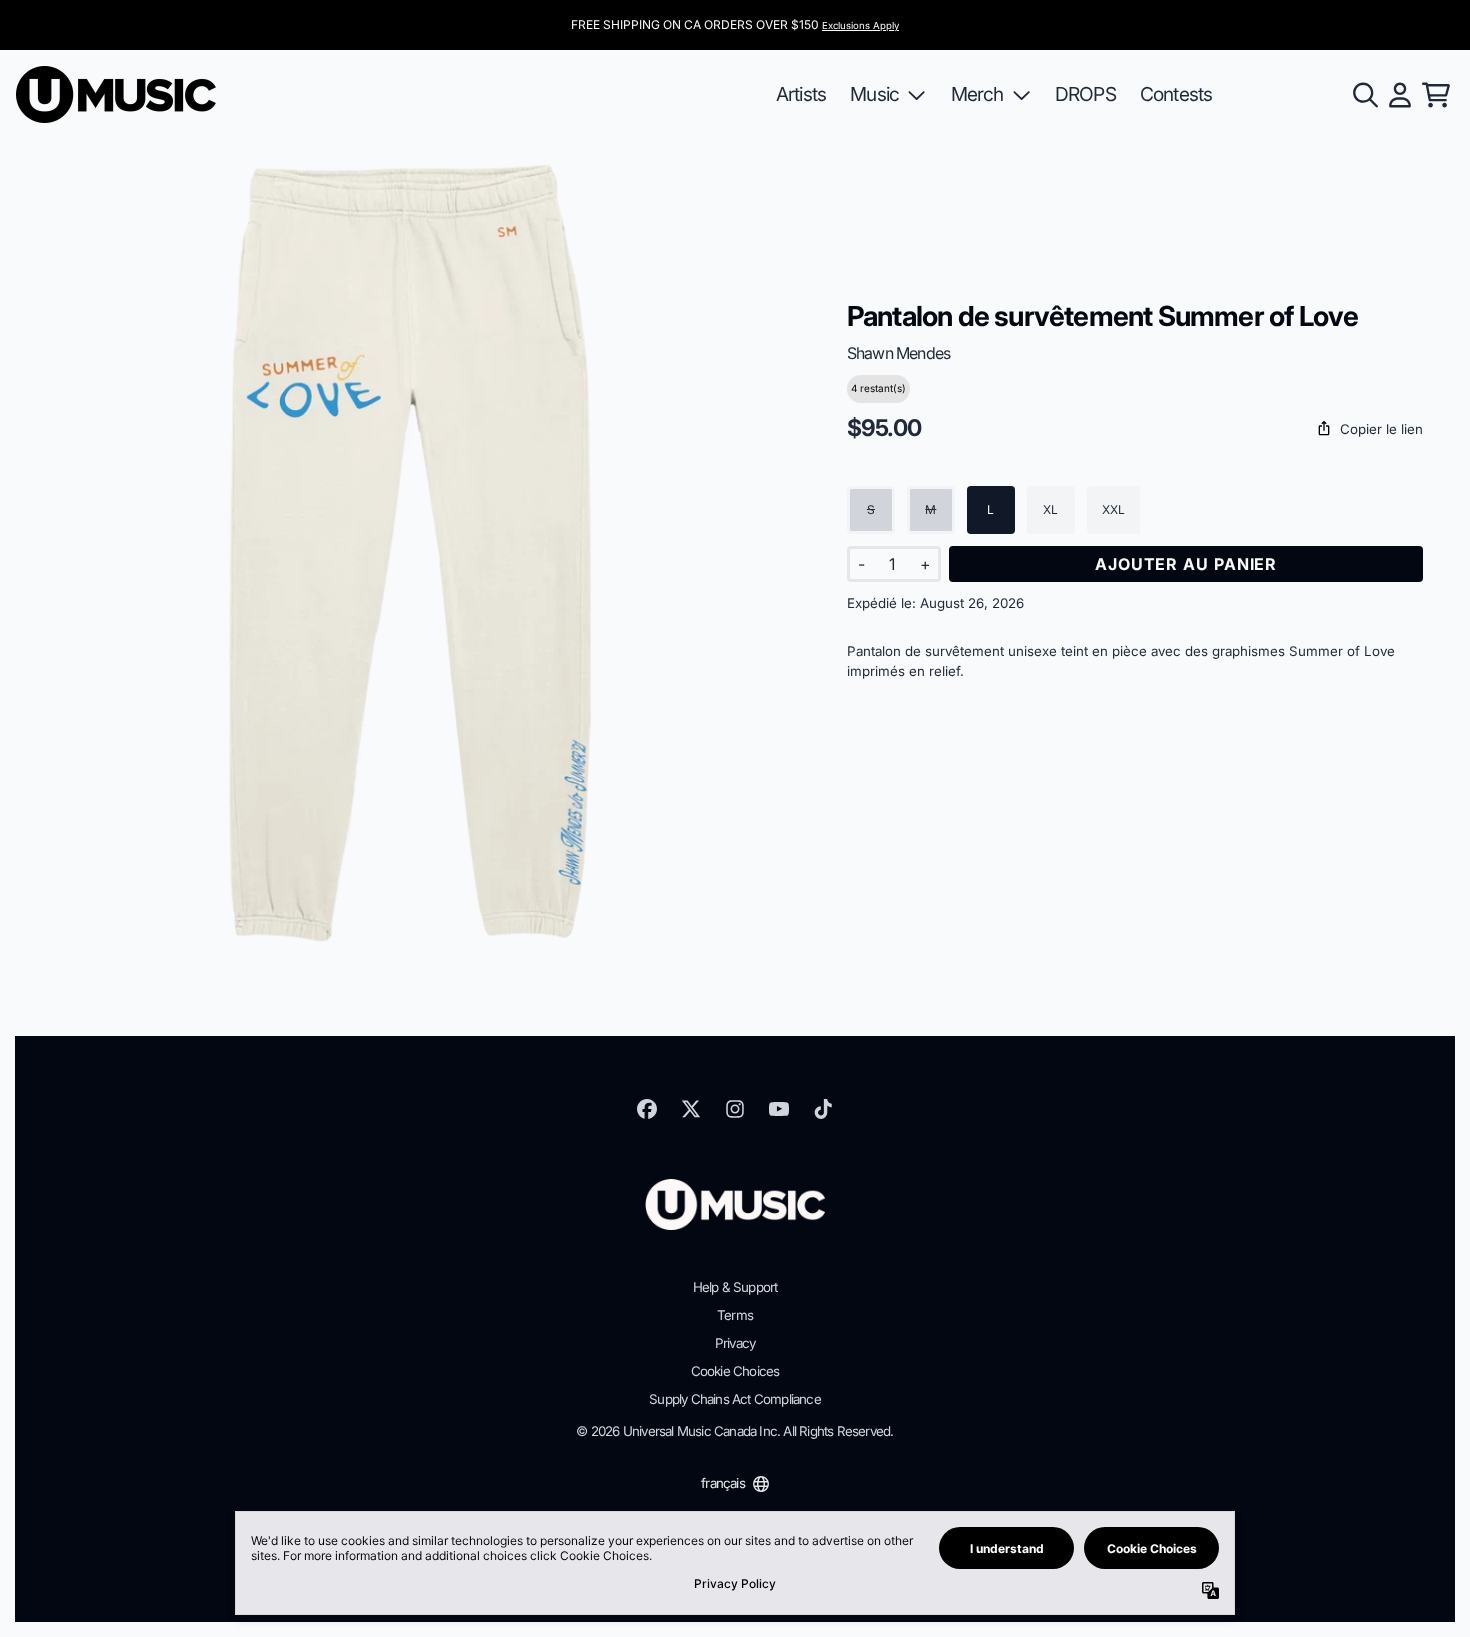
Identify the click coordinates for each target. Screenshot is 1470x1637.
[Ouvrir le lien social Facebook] (647, 1109)
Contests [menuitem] (1176, 94)
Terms (735, 1315)
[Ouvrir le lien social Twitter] (691, 1109)
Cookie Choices (735, 1371)
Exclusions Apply (860, 25)
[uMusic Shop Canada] (116, 94)
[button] (1135, 430)
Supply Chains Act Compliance (735, 1399)
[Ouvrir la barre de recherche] (1364, 95)
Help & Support (735, 1287)
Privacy (735, 1343)
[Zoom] (411, 553)
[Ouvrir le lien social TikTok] (823, 1109)
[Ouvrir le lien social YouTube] (779, 1109)
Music (874, 94)
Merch (977, 94)
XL (1050, 509)
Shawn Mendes (898, 353)
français (723, 1483)
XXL (1113, 509)
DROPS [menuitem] (1085, 94)
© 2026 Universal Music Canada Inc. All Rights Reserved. (734, 1431)
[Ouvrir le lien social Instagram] (735, 1109)
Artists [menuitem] (801, 94)
